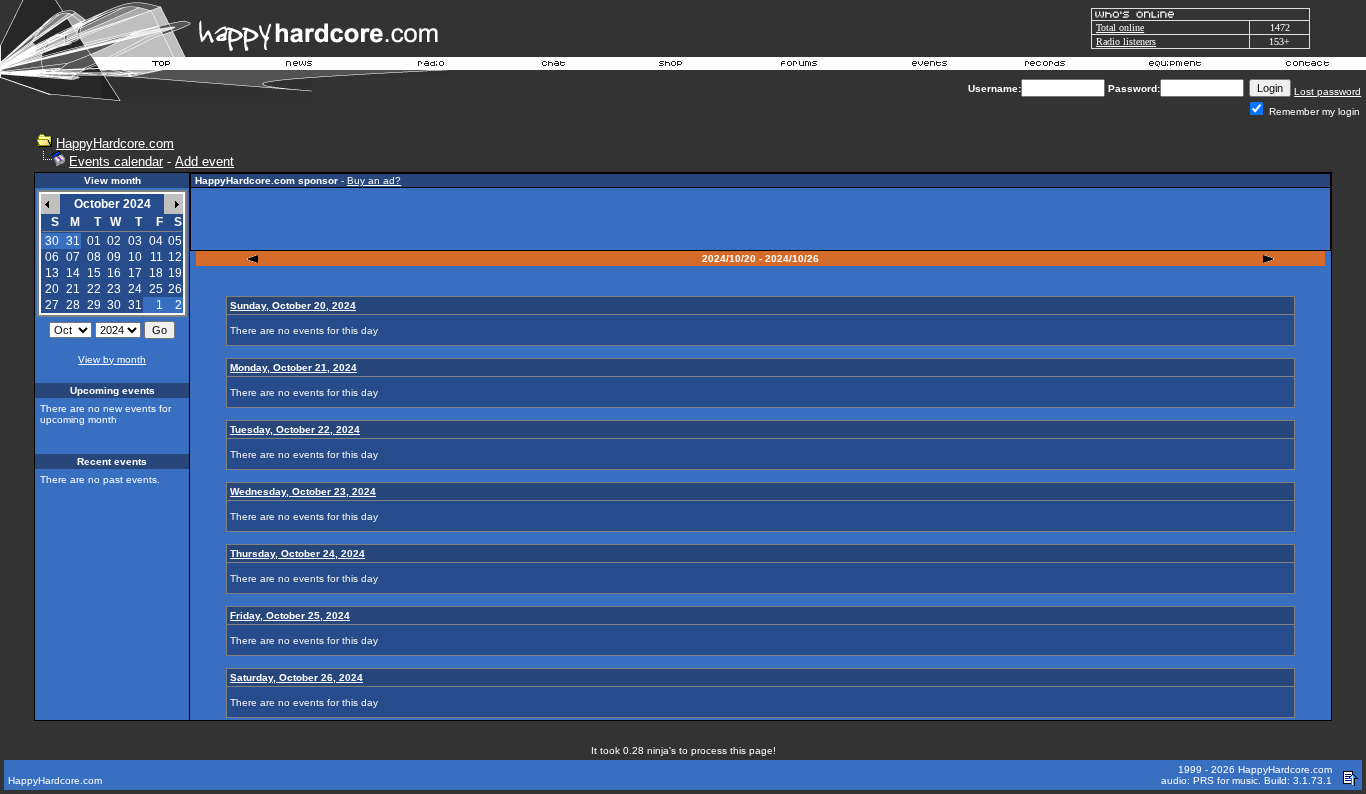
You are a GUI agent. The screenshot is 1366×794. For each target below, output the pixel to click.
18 (156, 273)
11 (156, 257)
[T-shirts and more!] (670, 66)
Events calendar (116, 161)
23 (114, 289)
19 (175, 273)
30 (114, 305)
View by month (112, 359)
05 (175, 241)
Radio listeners (1126, 41)
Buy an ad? (374, 180)
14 (73, 273)
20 (52, 289)
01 (94, 241)
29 (94, 305)
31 (135, 305)
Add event (204, 161)
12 (175, 257)
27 (52, 305)
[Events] (929, 66)
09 (114, 257)
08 (94, 257)
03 (135, 241)
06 (52, 257)
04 (156, 241)
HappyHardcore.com (115, 143)
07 (73, 257)
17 (135, 273)
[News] (297, 66)
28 (73, 305)
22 (94, 289)
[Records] (1045, 66)
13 (52, 273)
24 (135, 289)
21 (73, 289)
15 (94, 273)
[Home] (162, 66)
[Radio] (432, 66)
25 (156, 289)
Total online (1120, 27)
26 (175, 289)
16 (114, 273)
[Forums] (799, 66)
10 (135, 257)
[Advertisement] (761, 219)
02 (114, 241)
